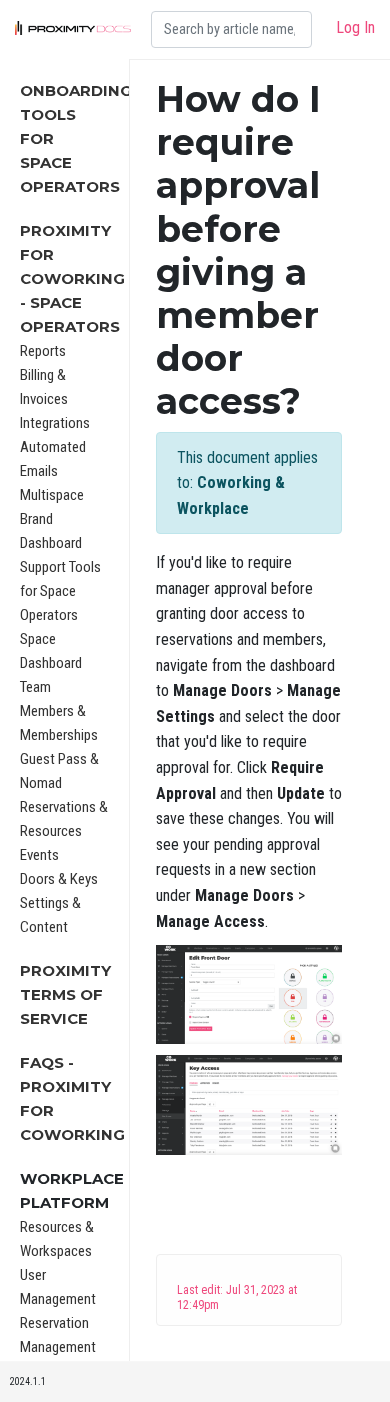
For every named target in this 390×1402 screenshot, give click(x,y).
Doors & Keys (59, 879)
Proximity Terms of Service (65, 994)
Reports (43, 351)
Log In (355, 27)
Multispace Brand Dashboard (52, 519)
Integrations (55, 423)
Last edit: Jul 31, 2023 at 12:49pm (237, 1297)
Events (39, 855)
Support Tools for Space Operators (60, 591)
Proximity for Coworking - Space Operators (72, 278)
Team (35, 687)
